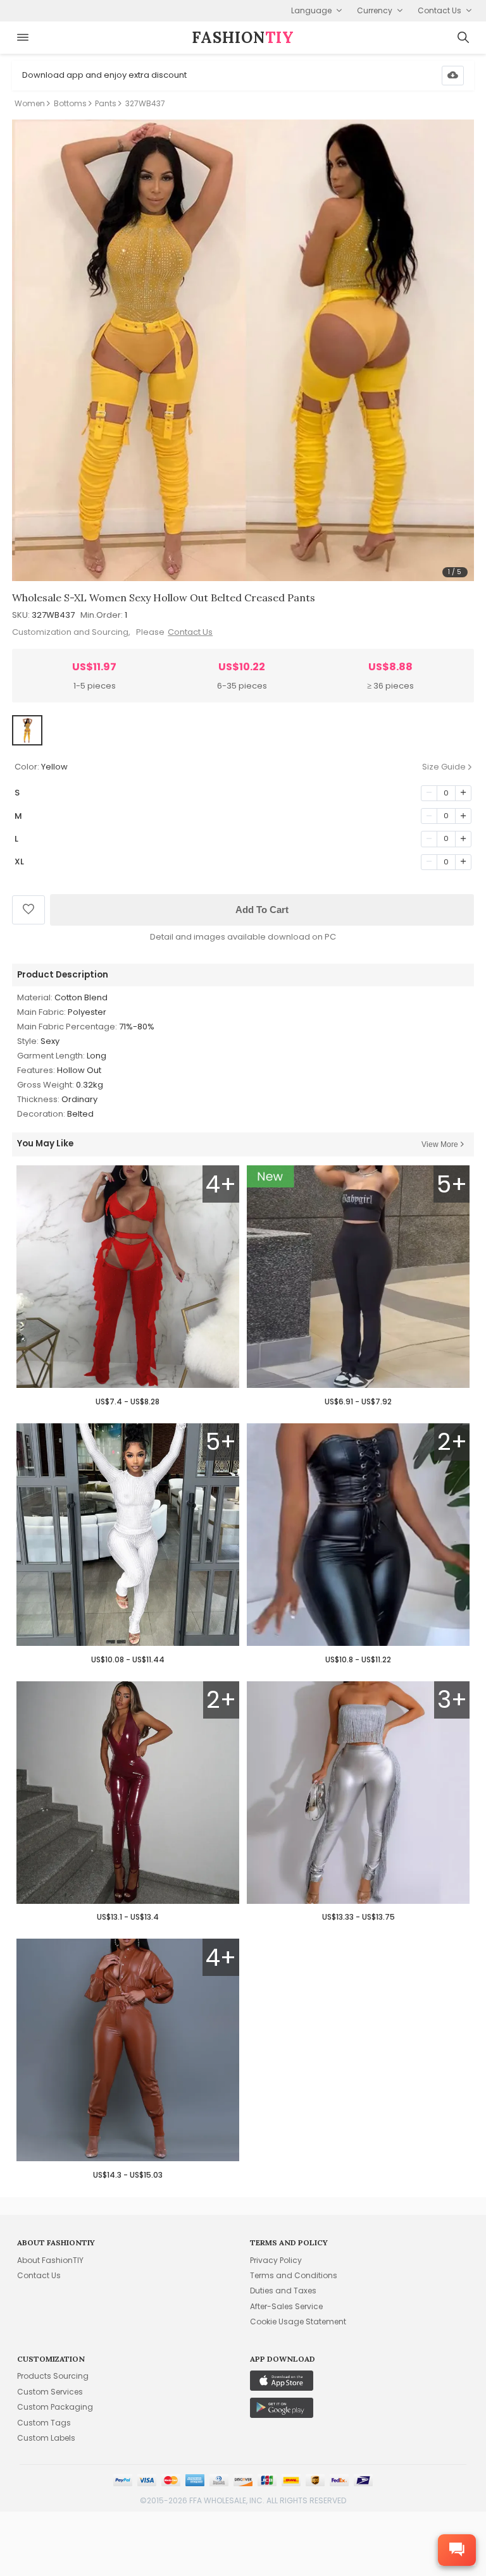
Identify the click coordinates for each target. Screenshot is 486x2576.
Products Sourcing (53, 2376)
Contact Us (190, 632)
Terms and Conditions (294, 2275)
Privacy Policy (276, 2260)
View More (440, 1144)
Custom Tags (44, 2423)
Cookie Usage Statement (298, 2321)
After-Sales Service (286, 2306)
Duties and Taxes (283, 2291)
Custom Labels (46, 2438)
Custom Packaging (55, 2407)
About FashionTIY (50, 2260)
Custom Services (50, 2392)
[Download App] (453, 76)
